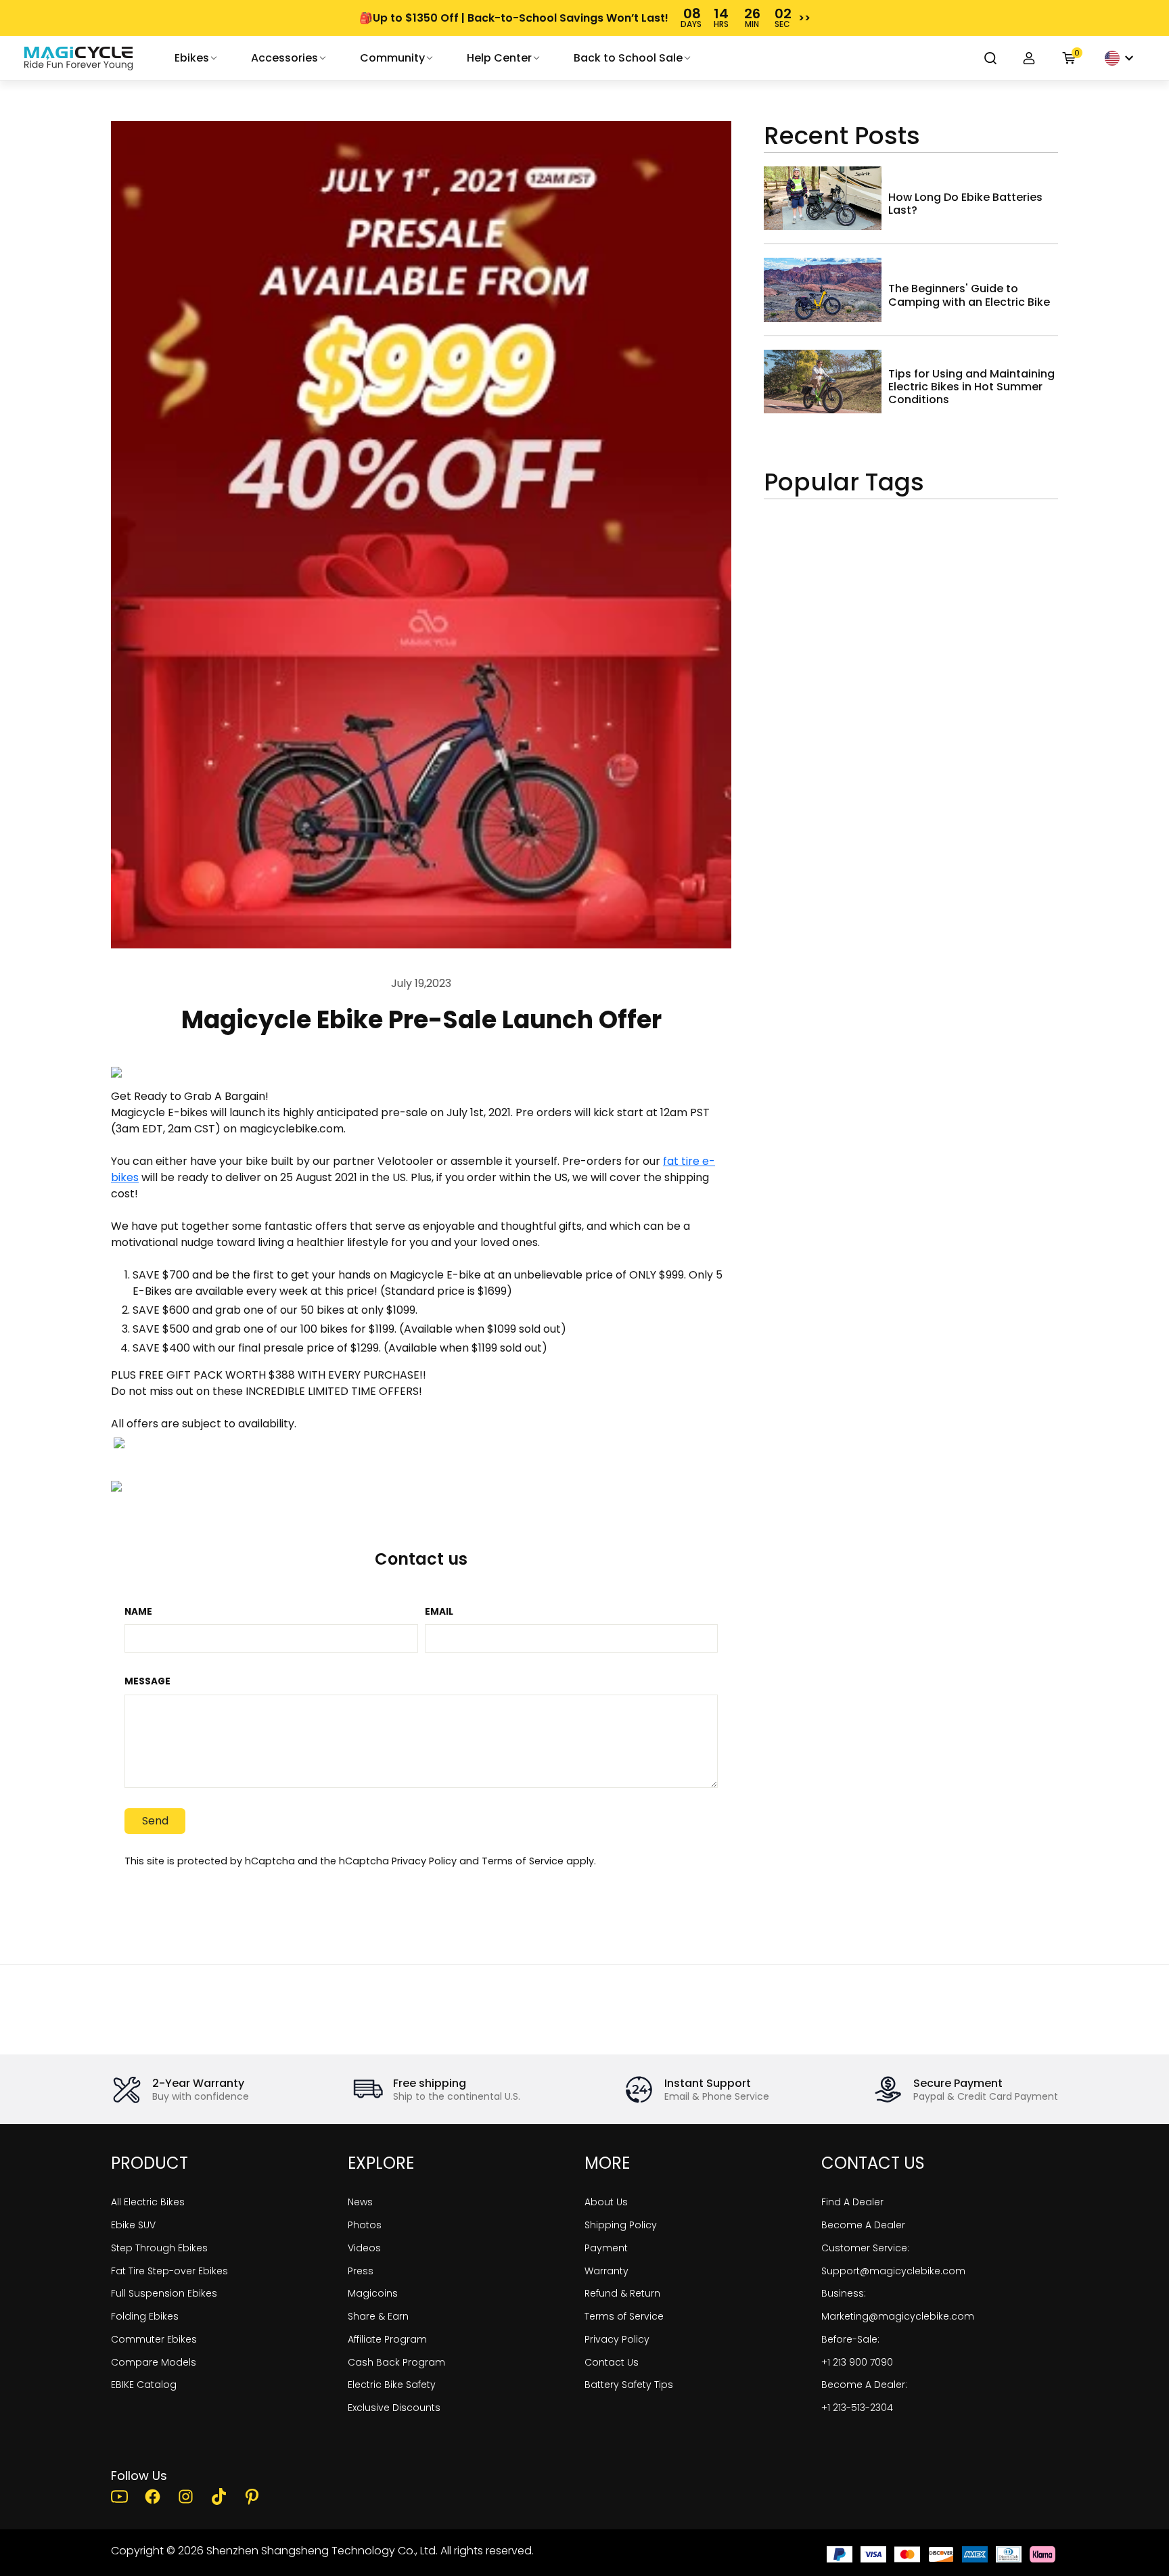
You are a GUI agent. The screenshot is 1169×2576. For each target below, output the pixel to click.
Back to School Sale (628, 58)
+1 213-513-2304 (857, 2408)
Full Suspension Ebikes (164, 2293)
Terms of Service (523, 1861)
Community (392, 58)
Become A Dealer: (864, 2385)
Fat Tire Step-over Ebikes (169, 2271)
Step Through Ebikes (159, 2248)
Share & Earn (378, 2316)
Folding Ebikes (145, 2316)
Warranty (606, 2271)
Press (361, 2271)
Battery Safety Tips (629, 2385)
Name (138, 1612)
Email (439, 1612)
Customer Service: (865, 2248)
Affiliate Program (387, 2339)
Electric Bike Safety (392, 2385)
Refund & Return (622, 2293)
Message (147, 1682)
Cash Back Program (396, 2362)
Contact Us (612, 2362)
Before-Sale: (850, 2339)
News (360, 2202)
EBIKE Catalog (144, 2385)
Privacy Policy (424, 1861)
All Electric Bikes (148, 2202)
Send (155, 1821)
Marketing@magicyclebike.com (898, 2316)
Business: (844, 2293)
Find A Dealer (852, 2202)
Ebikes (192, 58)
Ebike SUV (133, 2225)
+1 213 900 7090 (857, 2362)
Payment (606, 2248)
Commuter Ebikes (154, 2339)
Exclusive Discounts (394, 2408)
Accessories (284, 58)
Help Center (499, 58)
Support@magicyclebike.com (893, 2271)
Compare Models (154, 2362)
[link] (78, 58)
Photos (365, 2225)
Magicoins (373, 2293)
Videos (364, 2248)
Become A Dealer (863, 2225)
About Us (606, 2202)
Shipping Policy (621, 2225)
